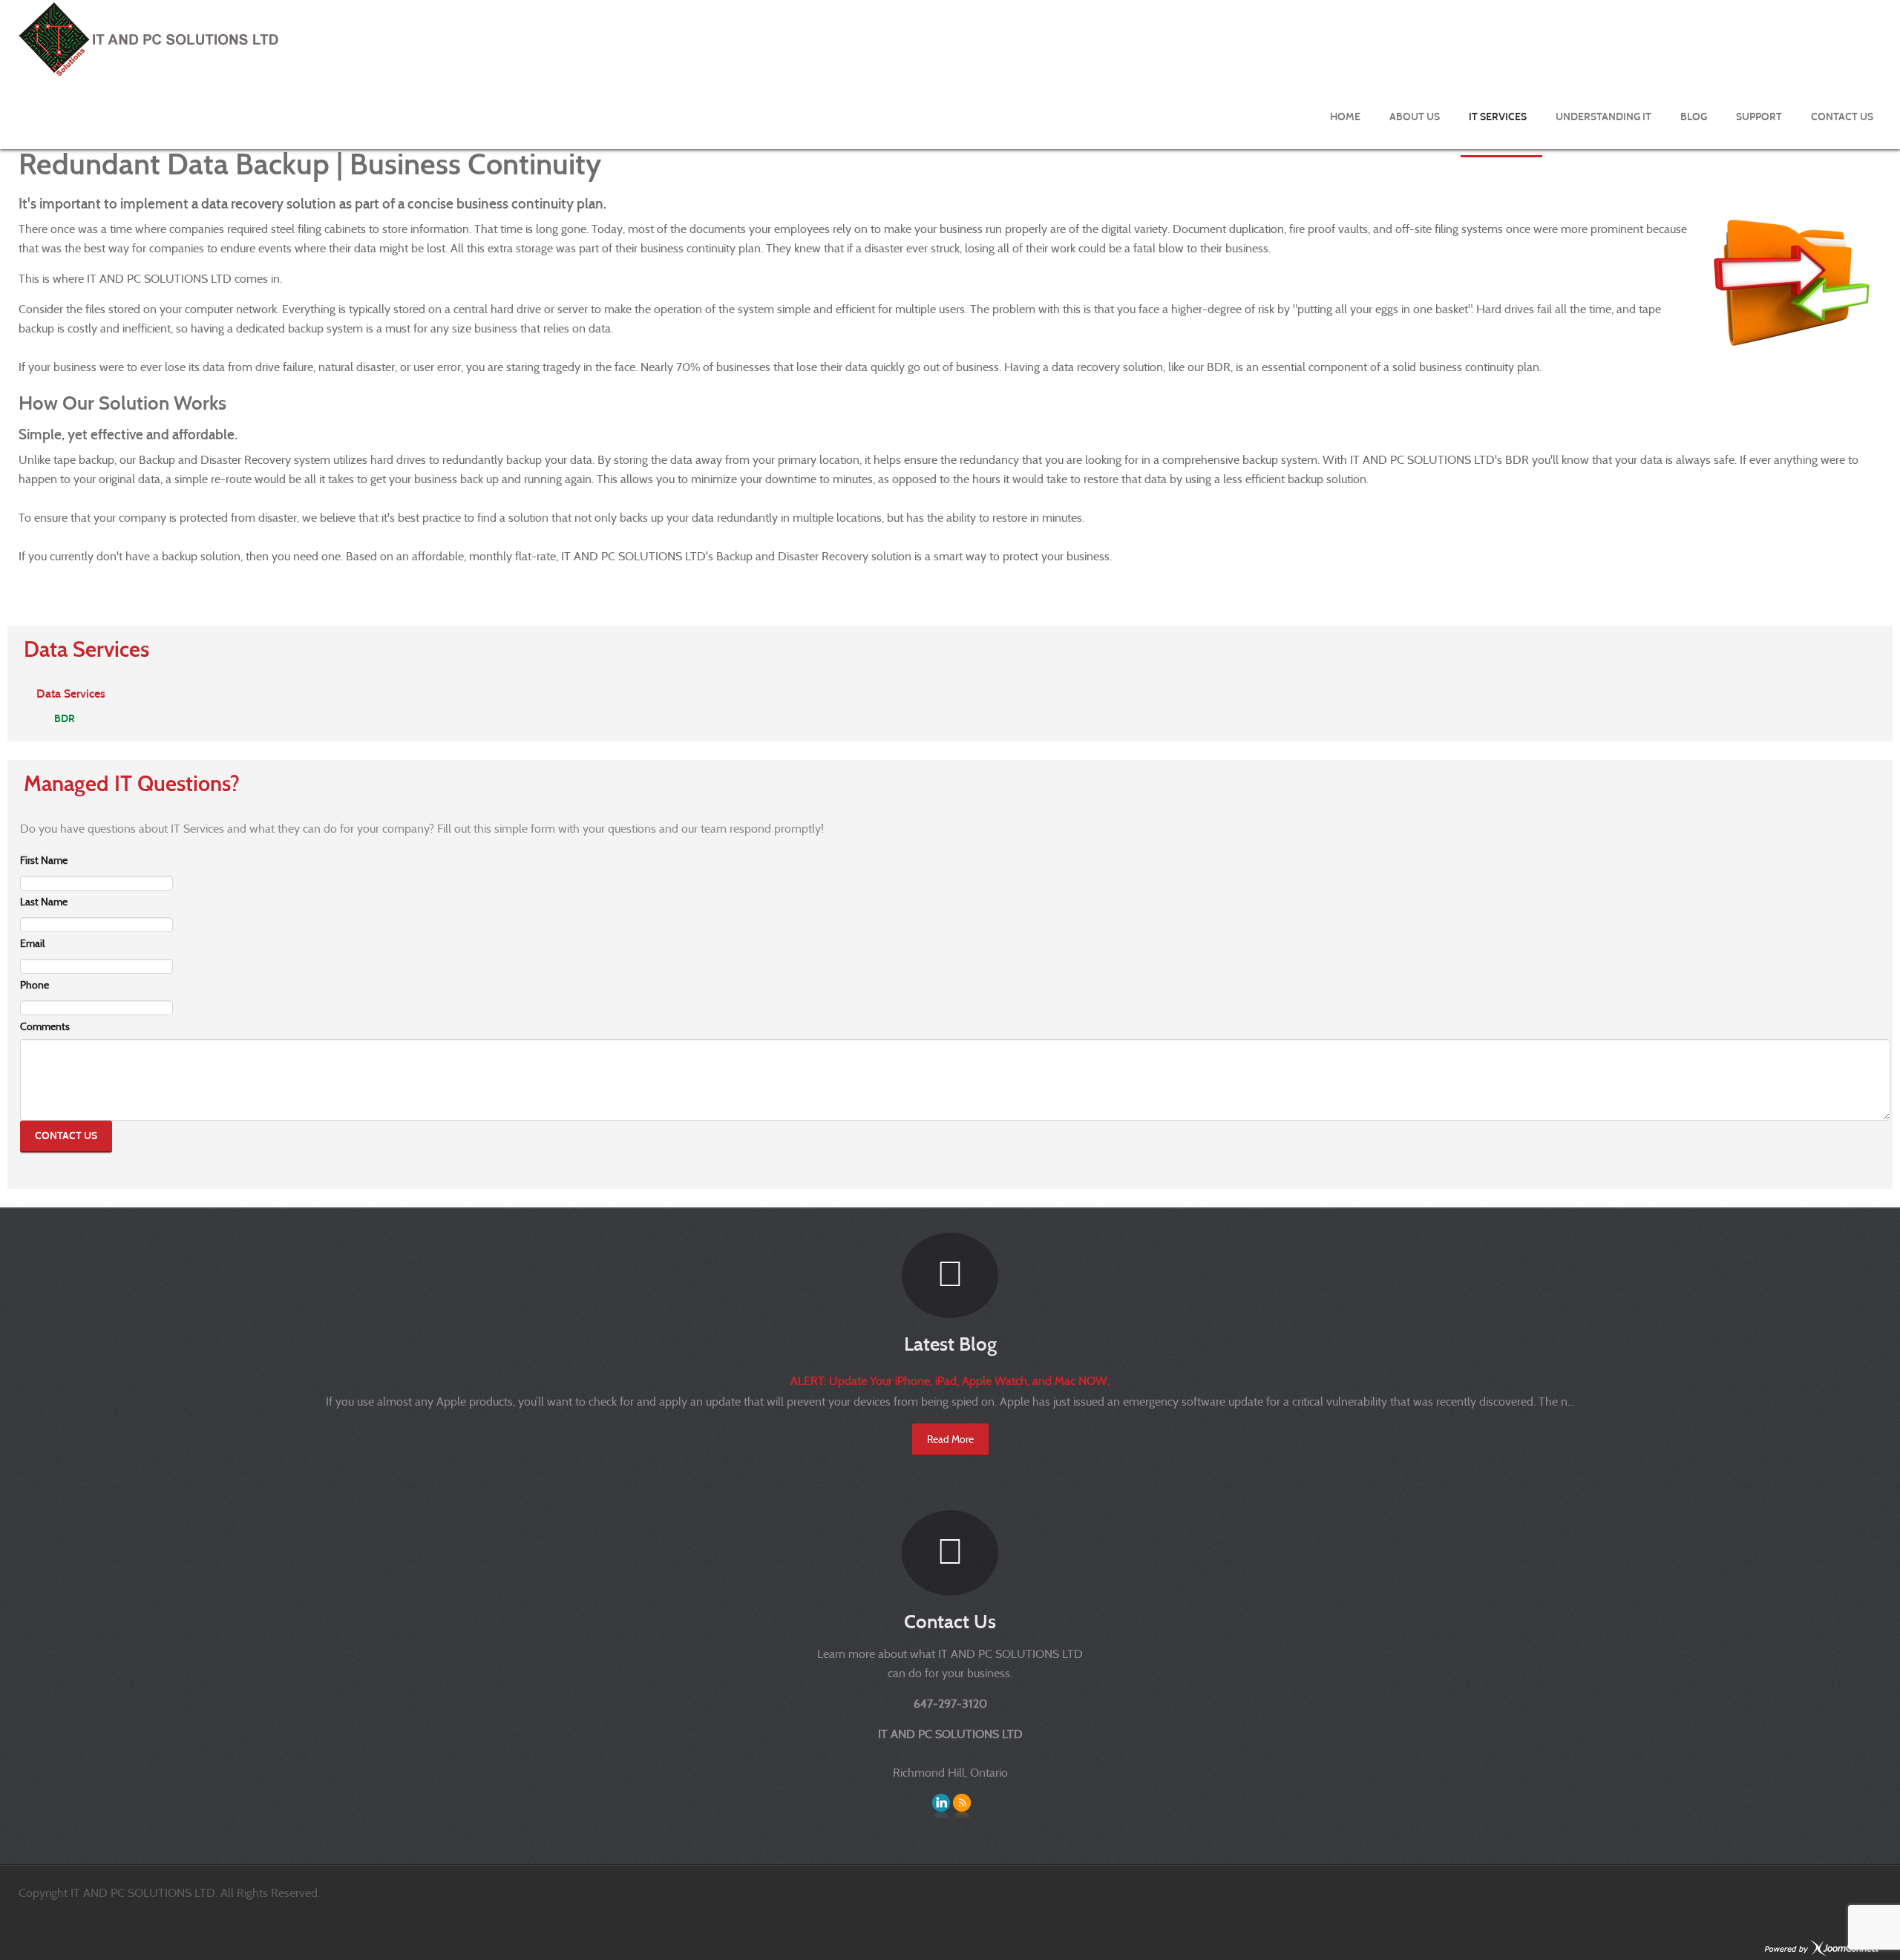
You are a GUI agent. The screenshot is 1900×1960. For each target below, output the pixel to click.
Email (32, 943)
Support (1759, 117)
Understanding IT (1603, 117)
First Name (44, 860)
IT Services (1498, 117)
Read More (950, 1439)
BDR (65, 719)
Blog (1694, 117)
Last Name (44, 902)
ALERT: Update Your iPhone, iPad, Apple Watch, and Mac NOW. (950, 1381)
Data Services (71, 694)
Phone (35, 985)
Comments (45, 1026)
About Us (1415, 117)
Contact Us (1842, 117)
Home (1345, 117)
